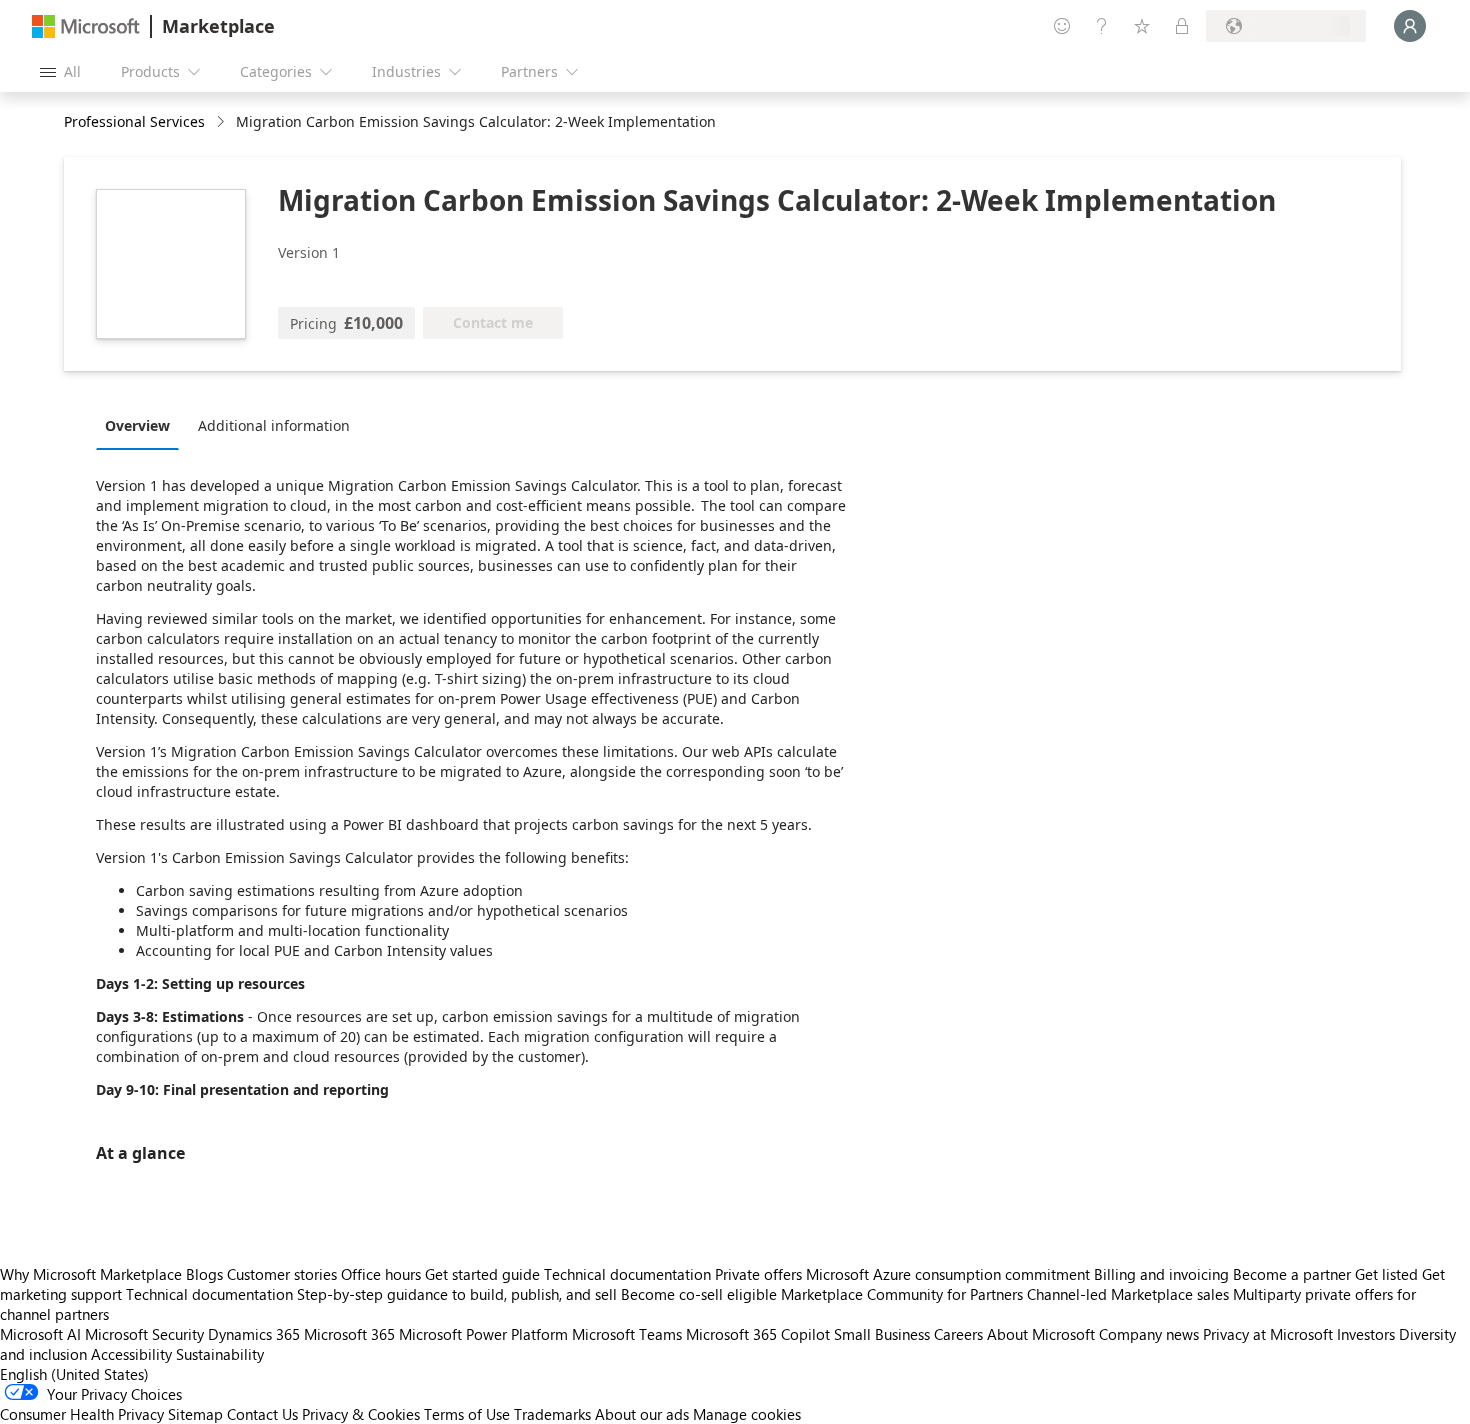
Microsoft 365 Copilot (758, 1334)
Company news (1149, 1334)
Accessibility (131, 1354)
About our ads (642, 1414)
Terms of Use (467, 1414)
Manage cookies (747, 1414)
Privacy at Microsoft (1268, 1334)
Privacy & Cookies (361, 1414)
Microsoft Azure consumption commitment (950, 1274)
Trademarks (552, 1414)
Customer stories (282, 1274)
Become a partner (1292, 1274)
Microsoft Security (144, 1334)
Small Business (882, 1334)
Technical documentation (627, 1274)
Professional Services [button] (134, 121)
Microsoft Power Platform (483, 1334)
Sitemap (195, 1414)
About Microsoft (1041, 1334)
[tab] (142, 425)
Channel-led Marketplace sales (1128, 1294)
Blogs (204, 1274)
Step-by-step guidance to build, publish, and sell (457, 1294)
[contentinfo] (222, 122)
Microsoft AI (40, 1334)
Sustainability (220, 1354)
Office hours (381, 1274)
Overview (137, 425)
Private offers (758, 1274)
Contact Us (262, 1414)
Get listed (1386, 1274)
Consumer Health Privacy (82, 1414)
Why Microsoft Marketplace (91, 1274)
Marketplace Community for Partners (902, 1294)
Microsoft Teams (627, 1334)
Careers (958, 1334)
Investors (1366, 1334)
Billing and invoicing (1161, 1274)
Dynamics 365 (254, 1334)
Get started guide (482, 1274)
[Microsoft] (86, 26)
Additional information (274, 425)
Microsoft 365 (349, 1334)
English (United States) (74, 1374)
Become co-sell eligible (699, 1294)
